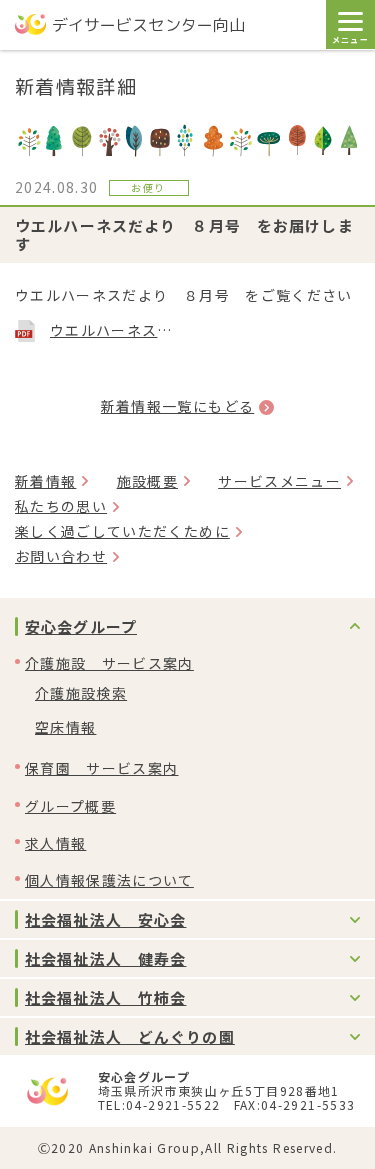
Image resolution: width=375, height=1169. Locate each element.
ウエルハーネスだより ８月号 (114, 330)
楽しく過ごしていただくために (122, 531)
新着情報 (45, 481)
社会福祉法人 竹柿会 (105, 997)
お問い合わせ (61, 556)
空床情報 (65, 727)
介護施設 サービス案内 (109, 663)
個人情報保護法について (109, 880)
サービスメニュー (279, 481)
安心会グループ (81, 626)
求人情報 (55, 843)
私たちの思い (61, 506)
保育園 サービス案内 (102, 768)
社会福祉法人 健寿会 (105, 958)
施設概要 (147, 481)
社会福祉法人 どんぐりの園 (130, 1036)
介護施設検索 (81, 693)
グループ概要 (70, 806)
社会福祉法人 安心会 (105, 919)
